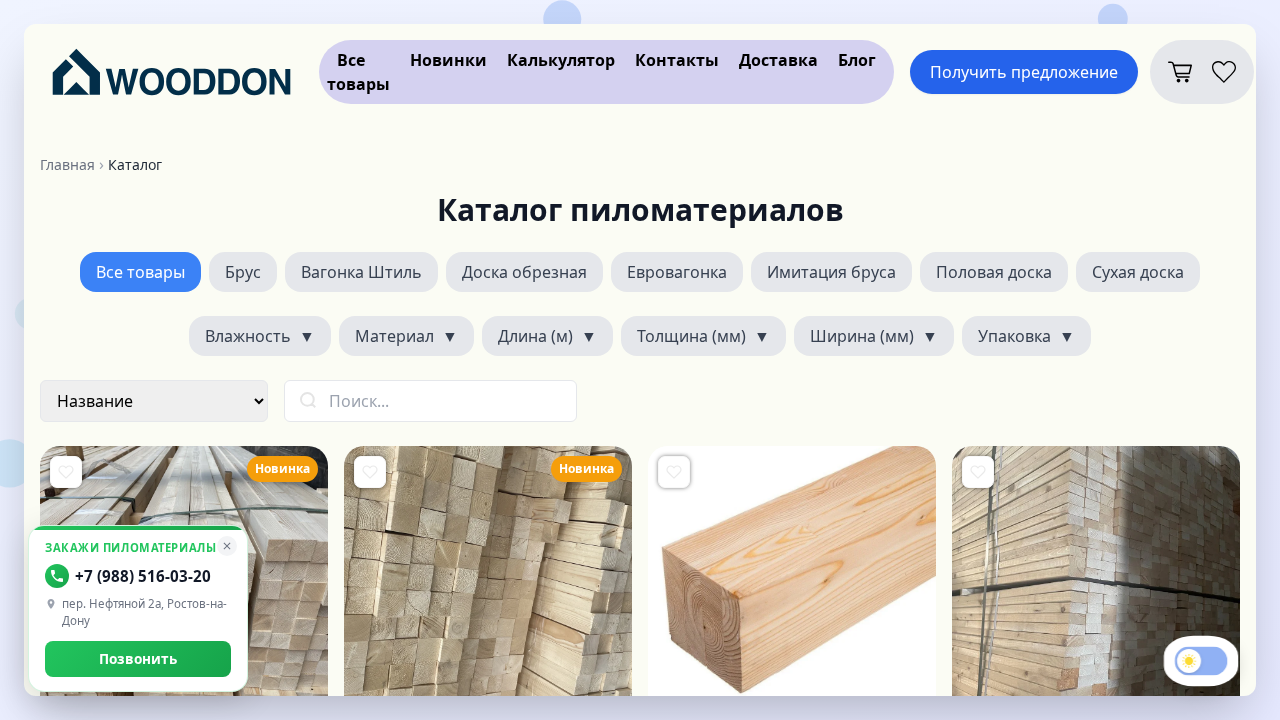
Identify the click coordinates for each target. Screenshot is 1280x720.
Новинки (448, 60)
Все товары (140, 272)
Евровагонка (677, 272)
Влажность (260, 336)
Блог (857, 60)
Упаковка (1026, 336)
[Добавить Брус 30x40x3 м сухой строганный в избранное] (66, 472)
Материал (406, 336)
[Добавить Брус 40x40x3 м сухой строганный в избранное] (370, 472)
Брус (243, 272)
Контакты (677, 60)
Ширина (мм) (874, 336)
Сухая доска (1138, 272)
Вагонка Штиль (361, 272)
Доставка (778, 60)
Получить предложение (1024, 72)
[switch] (1201, 661)
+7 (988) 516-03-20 (143, 576)
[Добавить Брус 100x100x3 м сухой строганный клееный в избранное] (674, 472)
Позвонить (138, 658)
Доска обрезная (524, 272)
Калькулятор (561, 60)
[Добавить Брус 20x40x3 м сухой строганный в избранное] (978, 472)
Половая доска (994, 272)
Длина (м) (547, 336)
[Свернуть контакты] (227, 546)
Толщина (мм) (703, 336)
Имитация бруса (831, 272)
